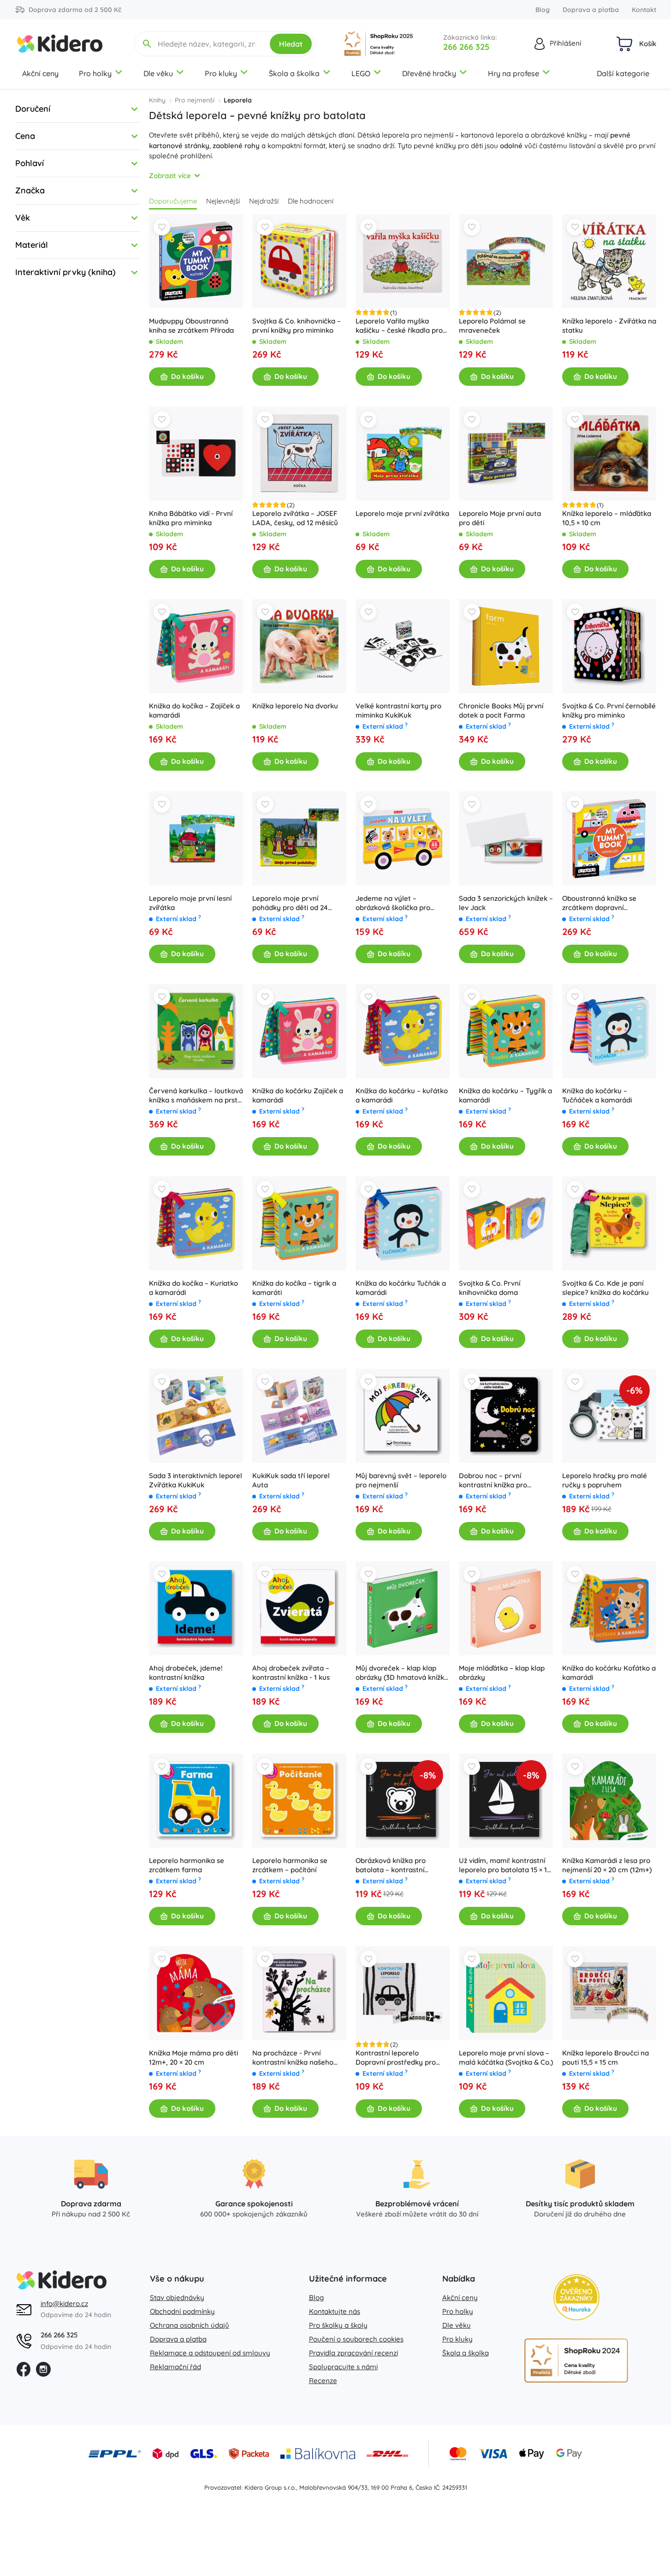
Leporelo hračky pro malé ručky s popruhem (605, 1480)
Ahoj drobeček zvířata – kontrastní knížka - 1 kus (291, 1673)
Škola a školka (294, 73)
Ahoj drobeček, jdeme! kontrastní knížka (186, 1673)
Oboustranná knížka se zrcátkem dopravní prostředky (599, 903)
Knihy (157, 100)
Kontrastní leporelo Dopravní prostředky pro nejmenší (396, 2058)
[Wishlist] (162, 227)
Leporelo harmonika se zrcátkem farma (187, 1865)
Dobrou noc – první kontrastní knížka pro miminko (493, 1480)
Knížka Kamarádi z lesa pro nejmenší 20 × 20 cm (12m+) (607, 1865)
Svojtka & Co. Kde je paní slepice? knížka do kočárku (606, 1288)
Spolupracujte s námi (343, 2367)
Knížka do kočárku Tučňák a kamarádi (401, 1288)
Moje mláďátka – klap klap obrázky (502, 1673)
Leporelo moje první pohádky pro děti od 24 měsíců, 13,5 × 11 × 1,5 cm (291, 903)
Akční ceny (40, 73)
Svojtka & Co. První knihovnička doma (490, 1288)
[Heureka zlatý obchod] (576, 2297)
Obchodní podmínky (182, 2311)
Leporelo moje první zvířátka (402, 513)
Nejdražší (264, 201)
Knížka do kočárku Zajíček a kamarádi (298, 1095)
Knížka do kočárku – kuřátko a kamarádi (402, 1095)
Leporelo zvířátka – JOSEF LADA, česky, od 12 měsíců (295, 518)
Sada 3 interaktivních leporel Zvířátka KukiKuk (196, 1480)
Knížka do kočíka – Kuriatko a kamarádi (193, 1288)
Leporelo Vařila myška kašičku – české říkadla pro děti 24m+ (399, 326)
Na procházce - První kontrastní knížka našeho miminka (293, 2058)
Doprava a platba (591, 10)
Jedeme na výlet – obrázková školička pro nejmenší (393, 903)
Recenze (323, 2381)
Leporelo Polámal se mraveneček (492, 326)
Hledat (291, 44)
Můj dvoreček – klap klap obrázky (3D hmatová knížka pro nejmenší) (402, 1673)
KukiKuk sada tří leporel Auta (291, 1480)
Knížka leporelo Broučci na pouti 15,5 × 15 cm (606, 2058)
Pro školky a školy (338, 2325)
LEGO (361, 73)
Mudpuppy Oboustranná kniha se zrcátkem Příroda (191, 326)
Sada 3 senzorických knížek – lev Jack (506, 903)
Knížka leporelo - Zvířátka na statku (609, 326)
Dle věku (158, 73)
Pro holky (95, 73)
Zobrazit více (170, 176)
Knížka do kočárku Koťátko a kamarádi (609, 1673)
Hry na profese (514, 73)
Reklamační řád (175, 2367)
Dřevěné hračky (429, 73)
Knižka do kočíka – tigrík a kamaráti (294, 1288)
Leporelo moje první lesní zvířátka (190, 903)
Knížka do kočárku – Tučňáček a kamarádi (597, 1095)
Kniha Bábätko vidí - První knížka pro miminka (191, 518)
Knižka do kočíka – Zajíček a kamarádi (194, 710)
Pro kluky (221, 73)
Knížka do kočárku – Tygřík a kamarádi (505, 1095)
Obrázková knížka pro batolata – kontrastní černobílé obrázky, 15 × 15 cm (403, 1865)
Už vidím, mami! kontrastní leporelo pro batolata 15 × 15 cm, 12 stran (505, 1865)
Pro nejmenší (195, 100)
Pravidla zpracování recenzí (353, 2353)
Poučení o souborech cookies (356, 2339)
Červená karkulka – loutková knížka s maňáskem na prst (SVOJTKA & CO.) (196, 1096)
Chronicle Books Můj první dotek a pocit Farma (501, 710)
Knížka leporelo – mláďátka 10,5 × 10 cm (607, 518)
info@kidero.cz (64, 2303)
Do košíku (187, 376)
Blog (543, 10)
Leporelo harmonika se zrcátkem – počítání (290, 1865)
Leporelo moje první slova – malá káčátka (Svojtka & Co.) (506, 2058)
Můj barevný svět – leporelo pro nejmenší (401, 1480)
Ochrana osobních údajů (190, 2325)
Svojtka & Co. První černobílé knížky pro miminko (609, 710)
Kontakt (644, 10)
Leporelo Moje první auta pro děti (500, 518)
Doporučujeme (173, 201)
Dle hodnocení (311, 201)
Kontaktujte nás (335, 2311)
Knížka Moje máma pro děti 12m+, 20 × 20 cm (193, 2058)
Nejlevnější (223, 201)
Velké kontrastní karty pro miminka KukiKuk (398, 710)
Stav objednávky (177, 2297)
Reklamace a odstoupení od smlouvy (210, 2353)
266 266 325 (466, 47)
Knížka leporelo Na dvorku (295, 706)
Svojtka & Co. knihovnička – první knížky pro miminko (297, 326)
